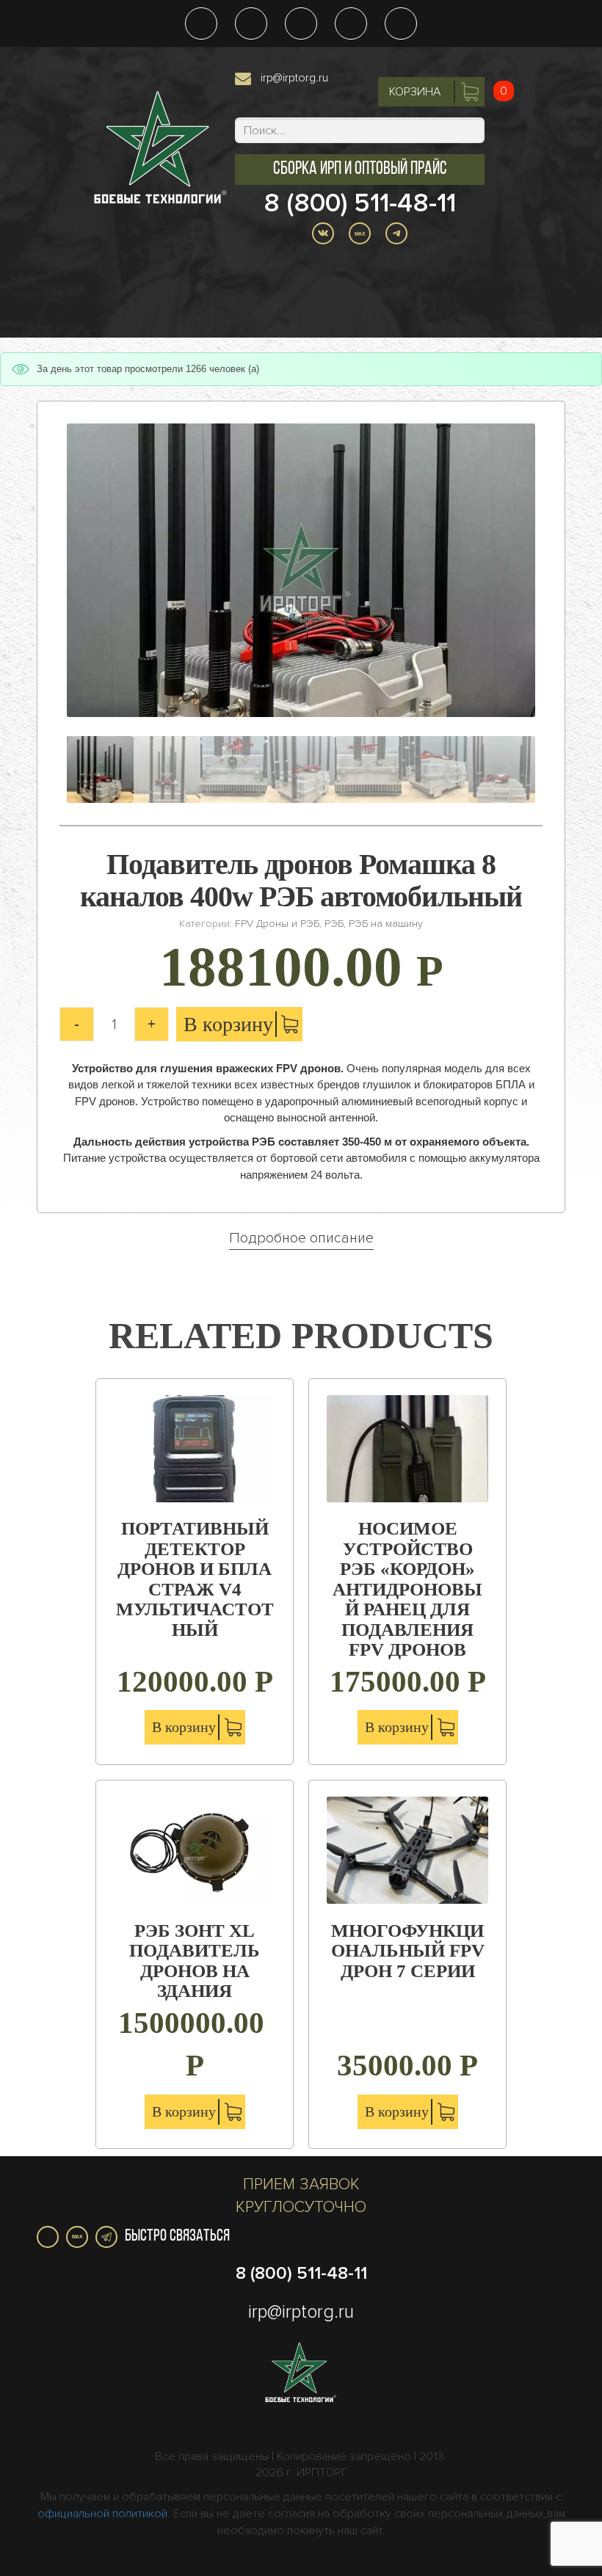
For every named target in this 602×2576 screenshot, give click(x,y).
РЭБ (334, 924)
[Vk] (48, 2237)
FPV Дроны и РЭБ (277, 924)
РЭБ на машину (386, 924)
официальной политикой (102, 2514)
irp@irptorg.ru (294, 78)
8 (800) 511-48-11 (360, 203)
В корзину (228, 1024)
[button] (360, 170)
